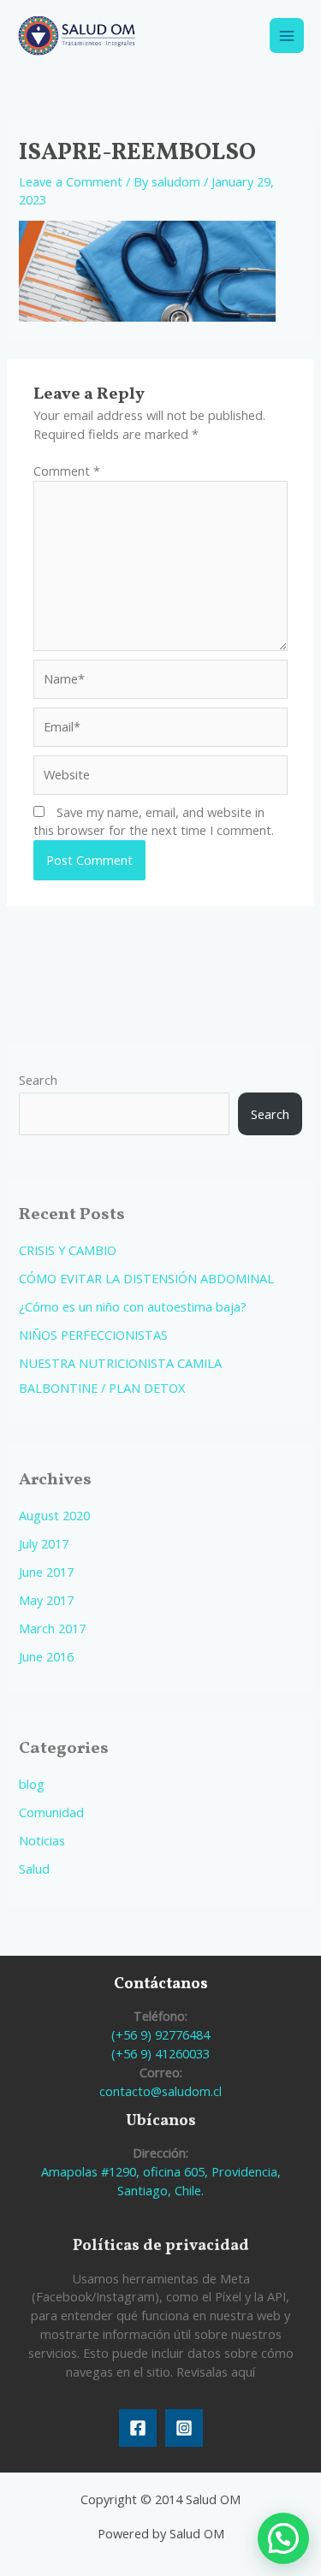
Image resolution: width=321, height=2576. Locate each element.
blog (32, 1784)
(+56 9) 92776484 (160, 2034)
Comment (67, 471)
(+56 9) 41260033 (160, 2053)
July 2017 (44, 1543)
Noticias (42, 1840)
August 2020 (54, 1515)
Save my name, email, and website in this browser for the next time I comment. (154, 821)
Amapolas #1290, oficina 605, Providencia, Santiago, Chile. (161, 2181)
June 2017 (46, 1572)
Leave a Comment (71, 181)
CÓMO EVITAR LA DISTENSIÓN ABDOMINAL (146, 1278)
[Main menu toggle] (287, 35)
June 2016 (46, 1656)
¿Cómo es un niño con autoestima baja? (133, 1306)
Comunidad (51, 1812)
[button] (283, 2538)
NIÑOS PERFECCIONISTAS (93, 1335)
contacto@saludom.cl (160, 2091)
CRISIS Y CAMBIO (68, 1250)
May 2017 (46, 1600)
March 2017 (52, 1628)
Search (38, 1080)
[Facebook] (138, 2428)
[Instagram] (184, 2428)
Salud (34, 1868)
